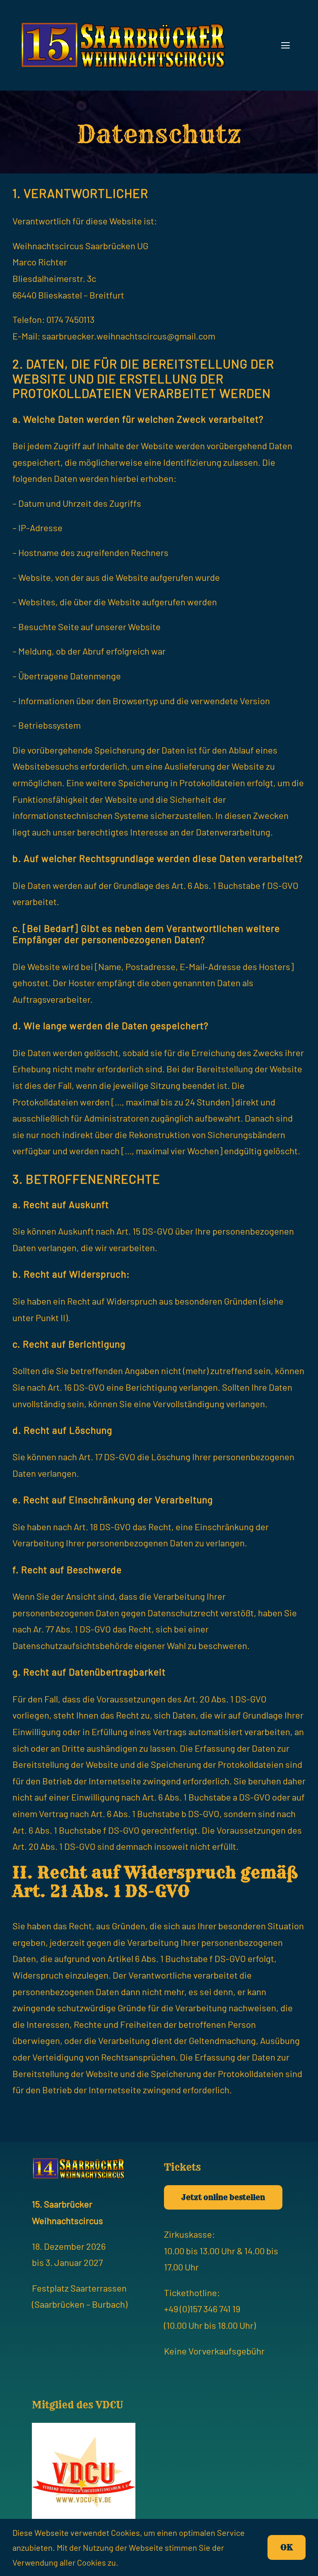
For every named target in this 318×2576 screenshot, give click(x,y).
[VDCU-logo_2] (84, 2427)
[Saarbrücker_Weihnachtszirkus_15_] (123, 25)
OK (287, 2547)
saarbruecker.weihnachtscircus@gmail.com (129, 336)
